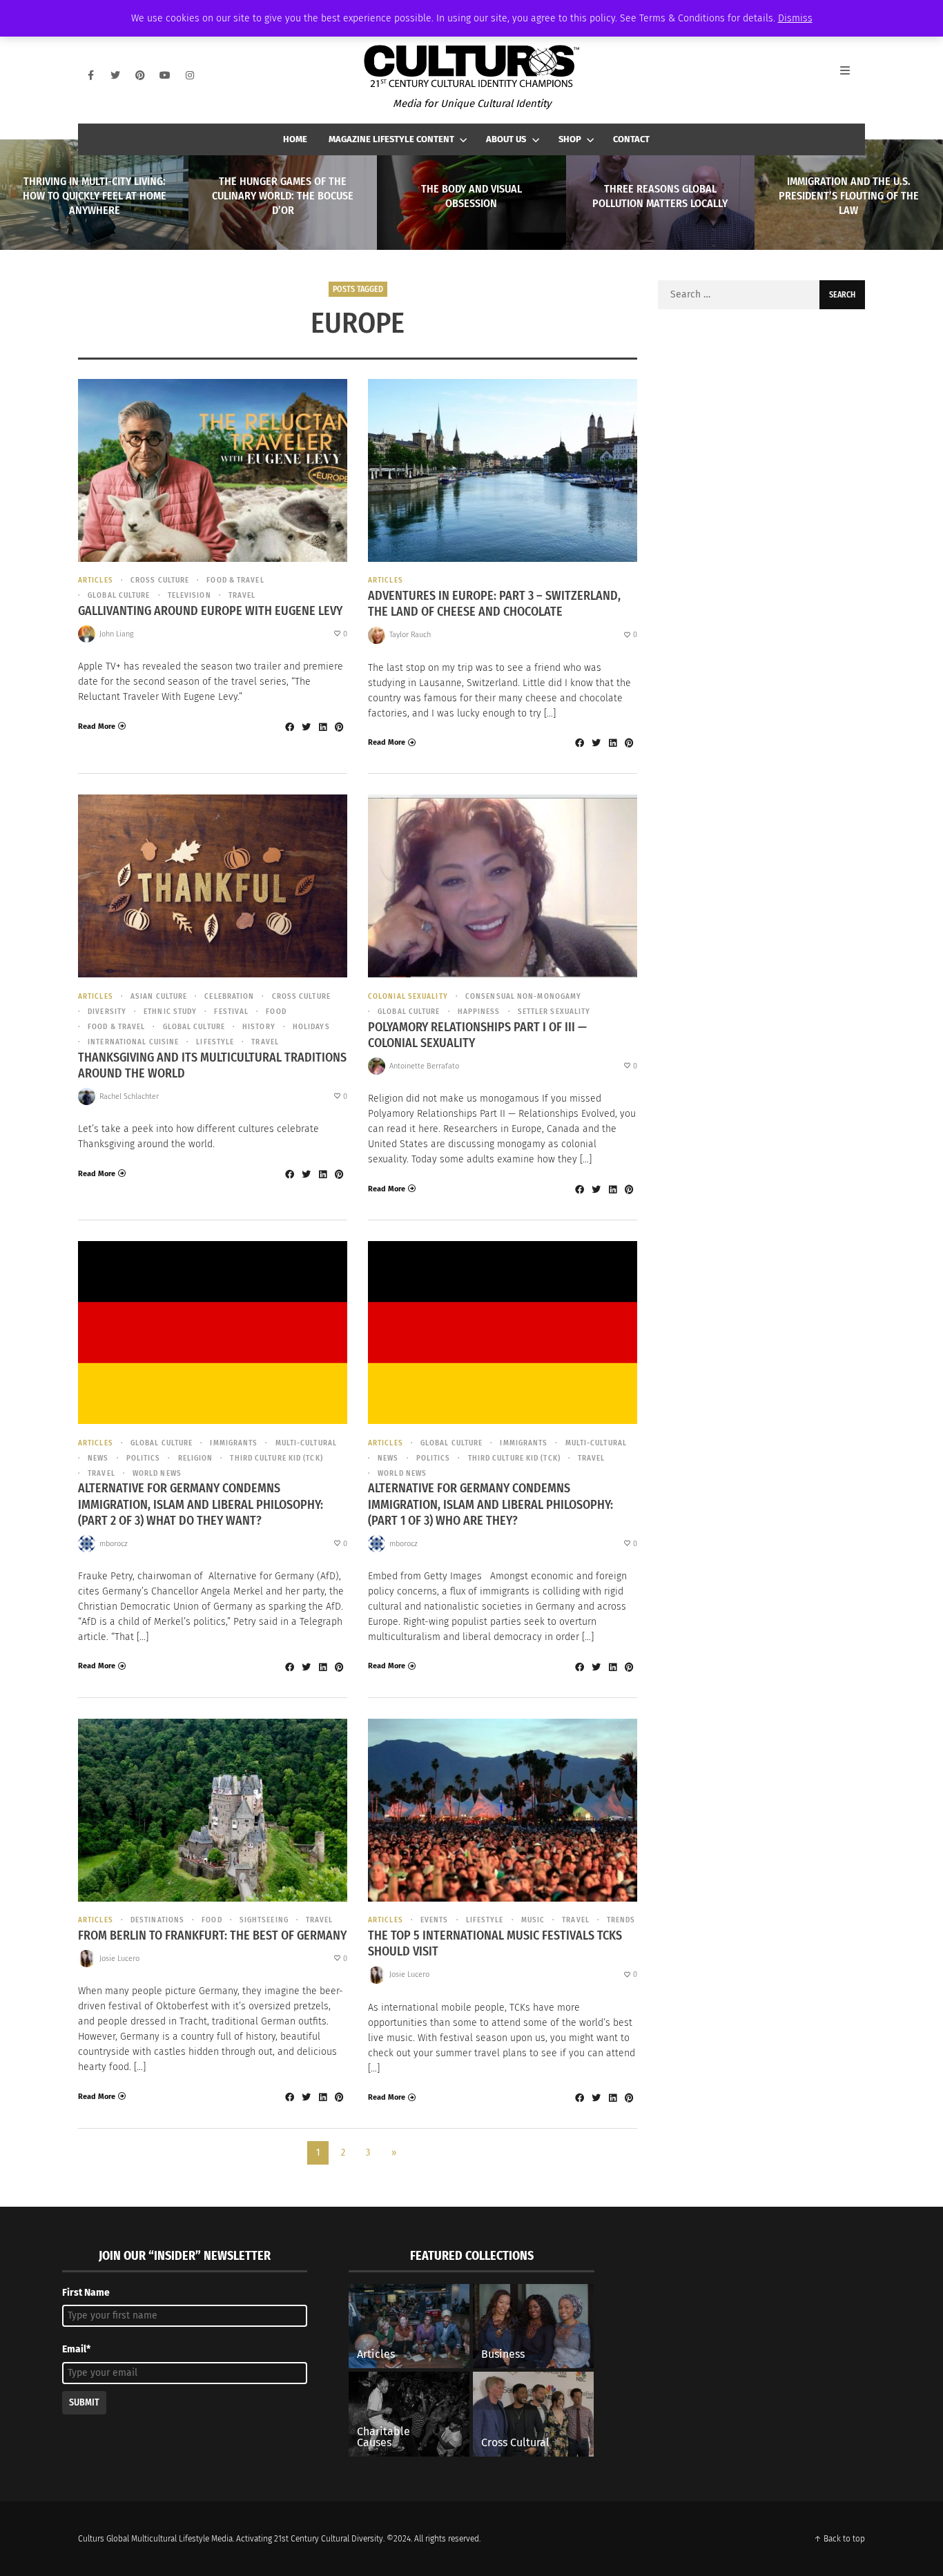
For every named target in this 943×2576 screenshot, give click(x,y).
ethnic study (170, 1012)
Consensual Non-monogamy (523, 996)
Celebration (229, 996)
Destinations (157, 1920)
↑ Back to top (839, 2539)
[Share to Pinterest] (339, 727)
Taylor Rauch (410, 635)
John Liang (117, 634)
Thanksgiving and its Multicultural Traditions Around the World (212, 1065)
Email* (76, 2349)
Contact (631, 139)
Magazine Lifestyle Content (391, 139)
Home (295, 139)
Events (435, 1920)
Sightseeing (264, 1920)
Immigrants (234, 1443)
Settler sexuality (554, 1012)
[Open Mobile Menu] (853, 75)
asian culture (159, 996)
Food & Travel (235, 580)
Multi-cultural (306, 1443)
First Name (86, 2293)
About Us (506, 139)
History (259, 1027)
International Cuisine (133, 1042)
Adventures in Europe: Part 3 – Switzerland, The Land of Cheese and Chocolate (494, 604)
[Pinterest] (140, 75)
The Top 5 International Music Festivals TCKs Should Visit (495, 1943)
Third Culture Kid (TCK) (276, 1458)
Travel (242, 595)
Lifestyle (215, 1042)
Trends (621, 1920)
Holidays (311, 1027)
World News (157, 1473)
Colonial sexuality (408, 996)
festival (231, 1012)
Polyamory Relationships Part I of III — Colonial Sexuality (477, 1035)
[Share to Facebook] (289, 727)
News (98, 1458)
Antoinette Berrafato (424, 1066)
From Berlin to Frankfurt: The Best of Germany (212, 1935)
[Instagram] (190, 75)
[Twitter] (115, 75)
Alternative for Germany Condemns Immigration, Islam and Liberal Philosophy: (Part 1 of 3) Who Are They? (490, 1504)
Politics (144, 1458)
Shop (570, 139)
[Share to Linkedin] (322, 727)
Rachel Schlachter (129, 1096)
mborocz (114, 1544)
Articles (96, 580)
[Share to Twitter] (306, 727)
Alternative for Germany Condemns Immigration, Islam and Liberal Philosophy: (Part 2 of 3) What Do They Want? (201, 1504)
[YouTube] (165, 75)
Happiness (479, 1012)
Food (276, 1012)
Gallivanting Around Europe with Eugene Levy (210, 611)
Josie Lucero (119, 1959)
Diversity (107, 1012)
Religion (195, 1458)
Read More (97, 726)
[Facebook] (90, 75)
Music (533, 1920)
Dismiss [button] (795, 18)
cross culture (160, 580)
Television (189, 595)
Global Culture (119, 595)
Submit (84, 2402)
